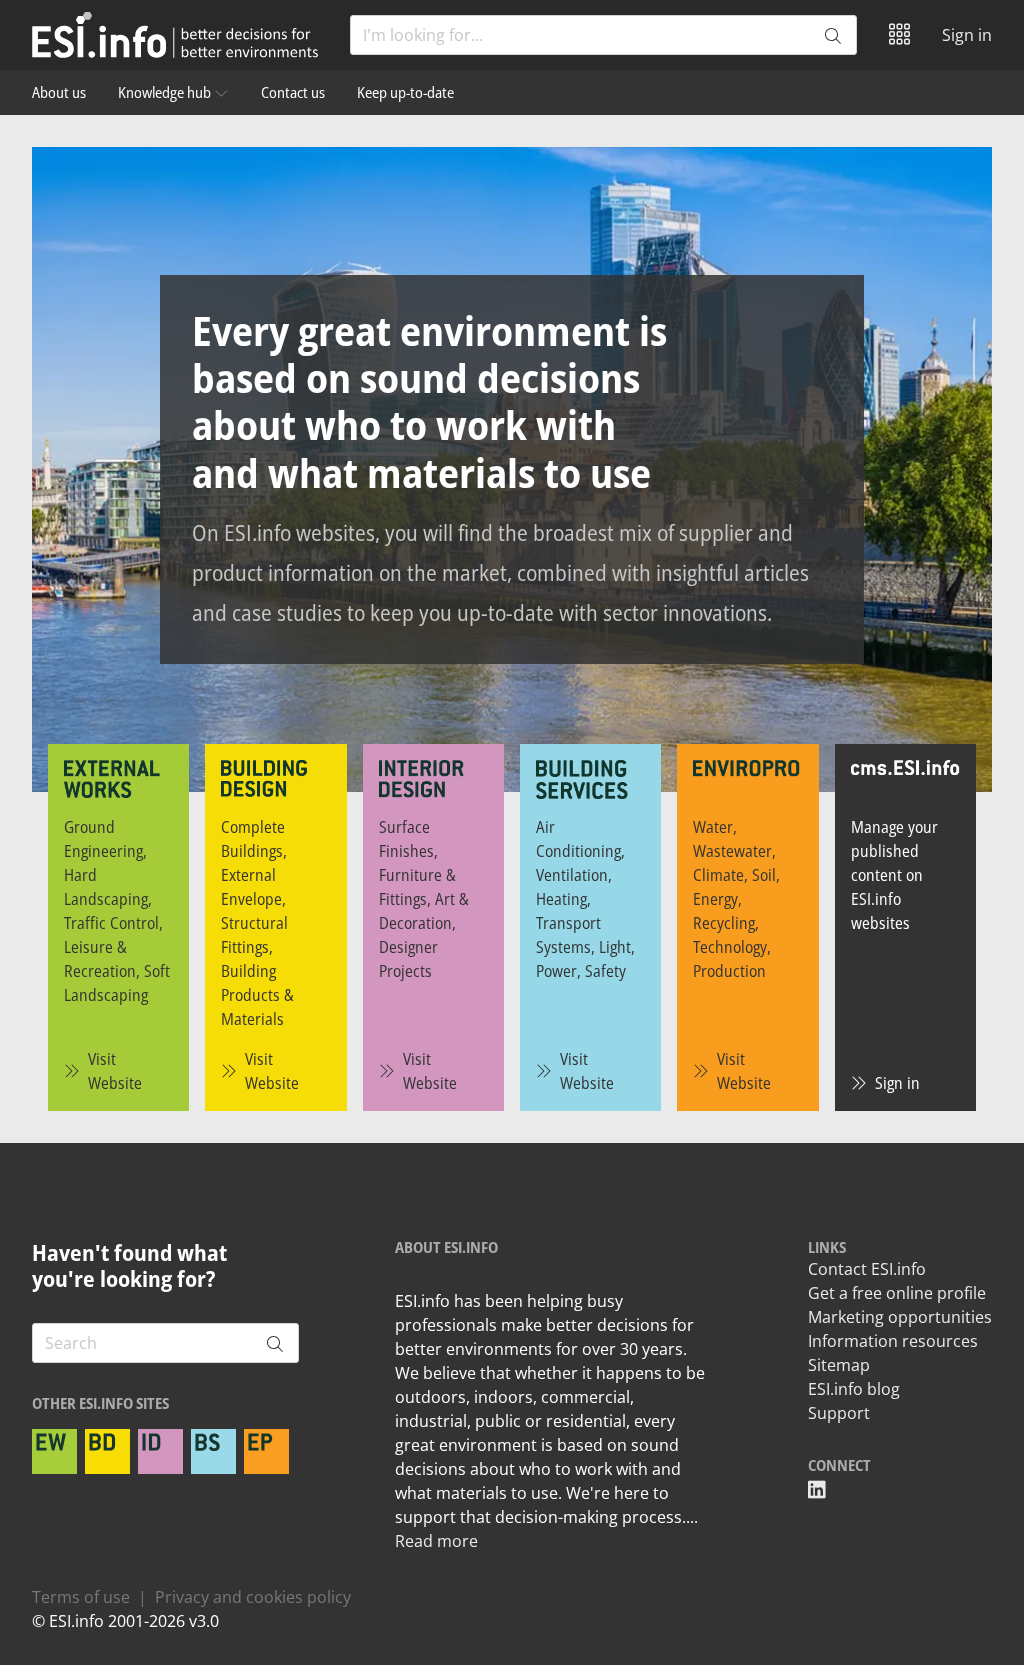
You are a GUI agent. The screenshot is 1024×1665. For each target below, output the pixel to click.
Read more (436, 1541)
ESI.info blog (854, 1389)
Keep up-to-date (405, 92)
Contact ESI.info (867, 1269)
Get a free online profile (897, 1293)
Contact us (293, 92)
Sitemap (839, 1365)
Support (839, 1413)
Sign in (967, 35)
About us (59, 92)
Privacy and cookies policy (253, 1597)
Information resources (893, 1341)
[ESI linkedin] (817, 1490)
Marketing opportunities (900, 1317)
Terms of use (81, 1597)
